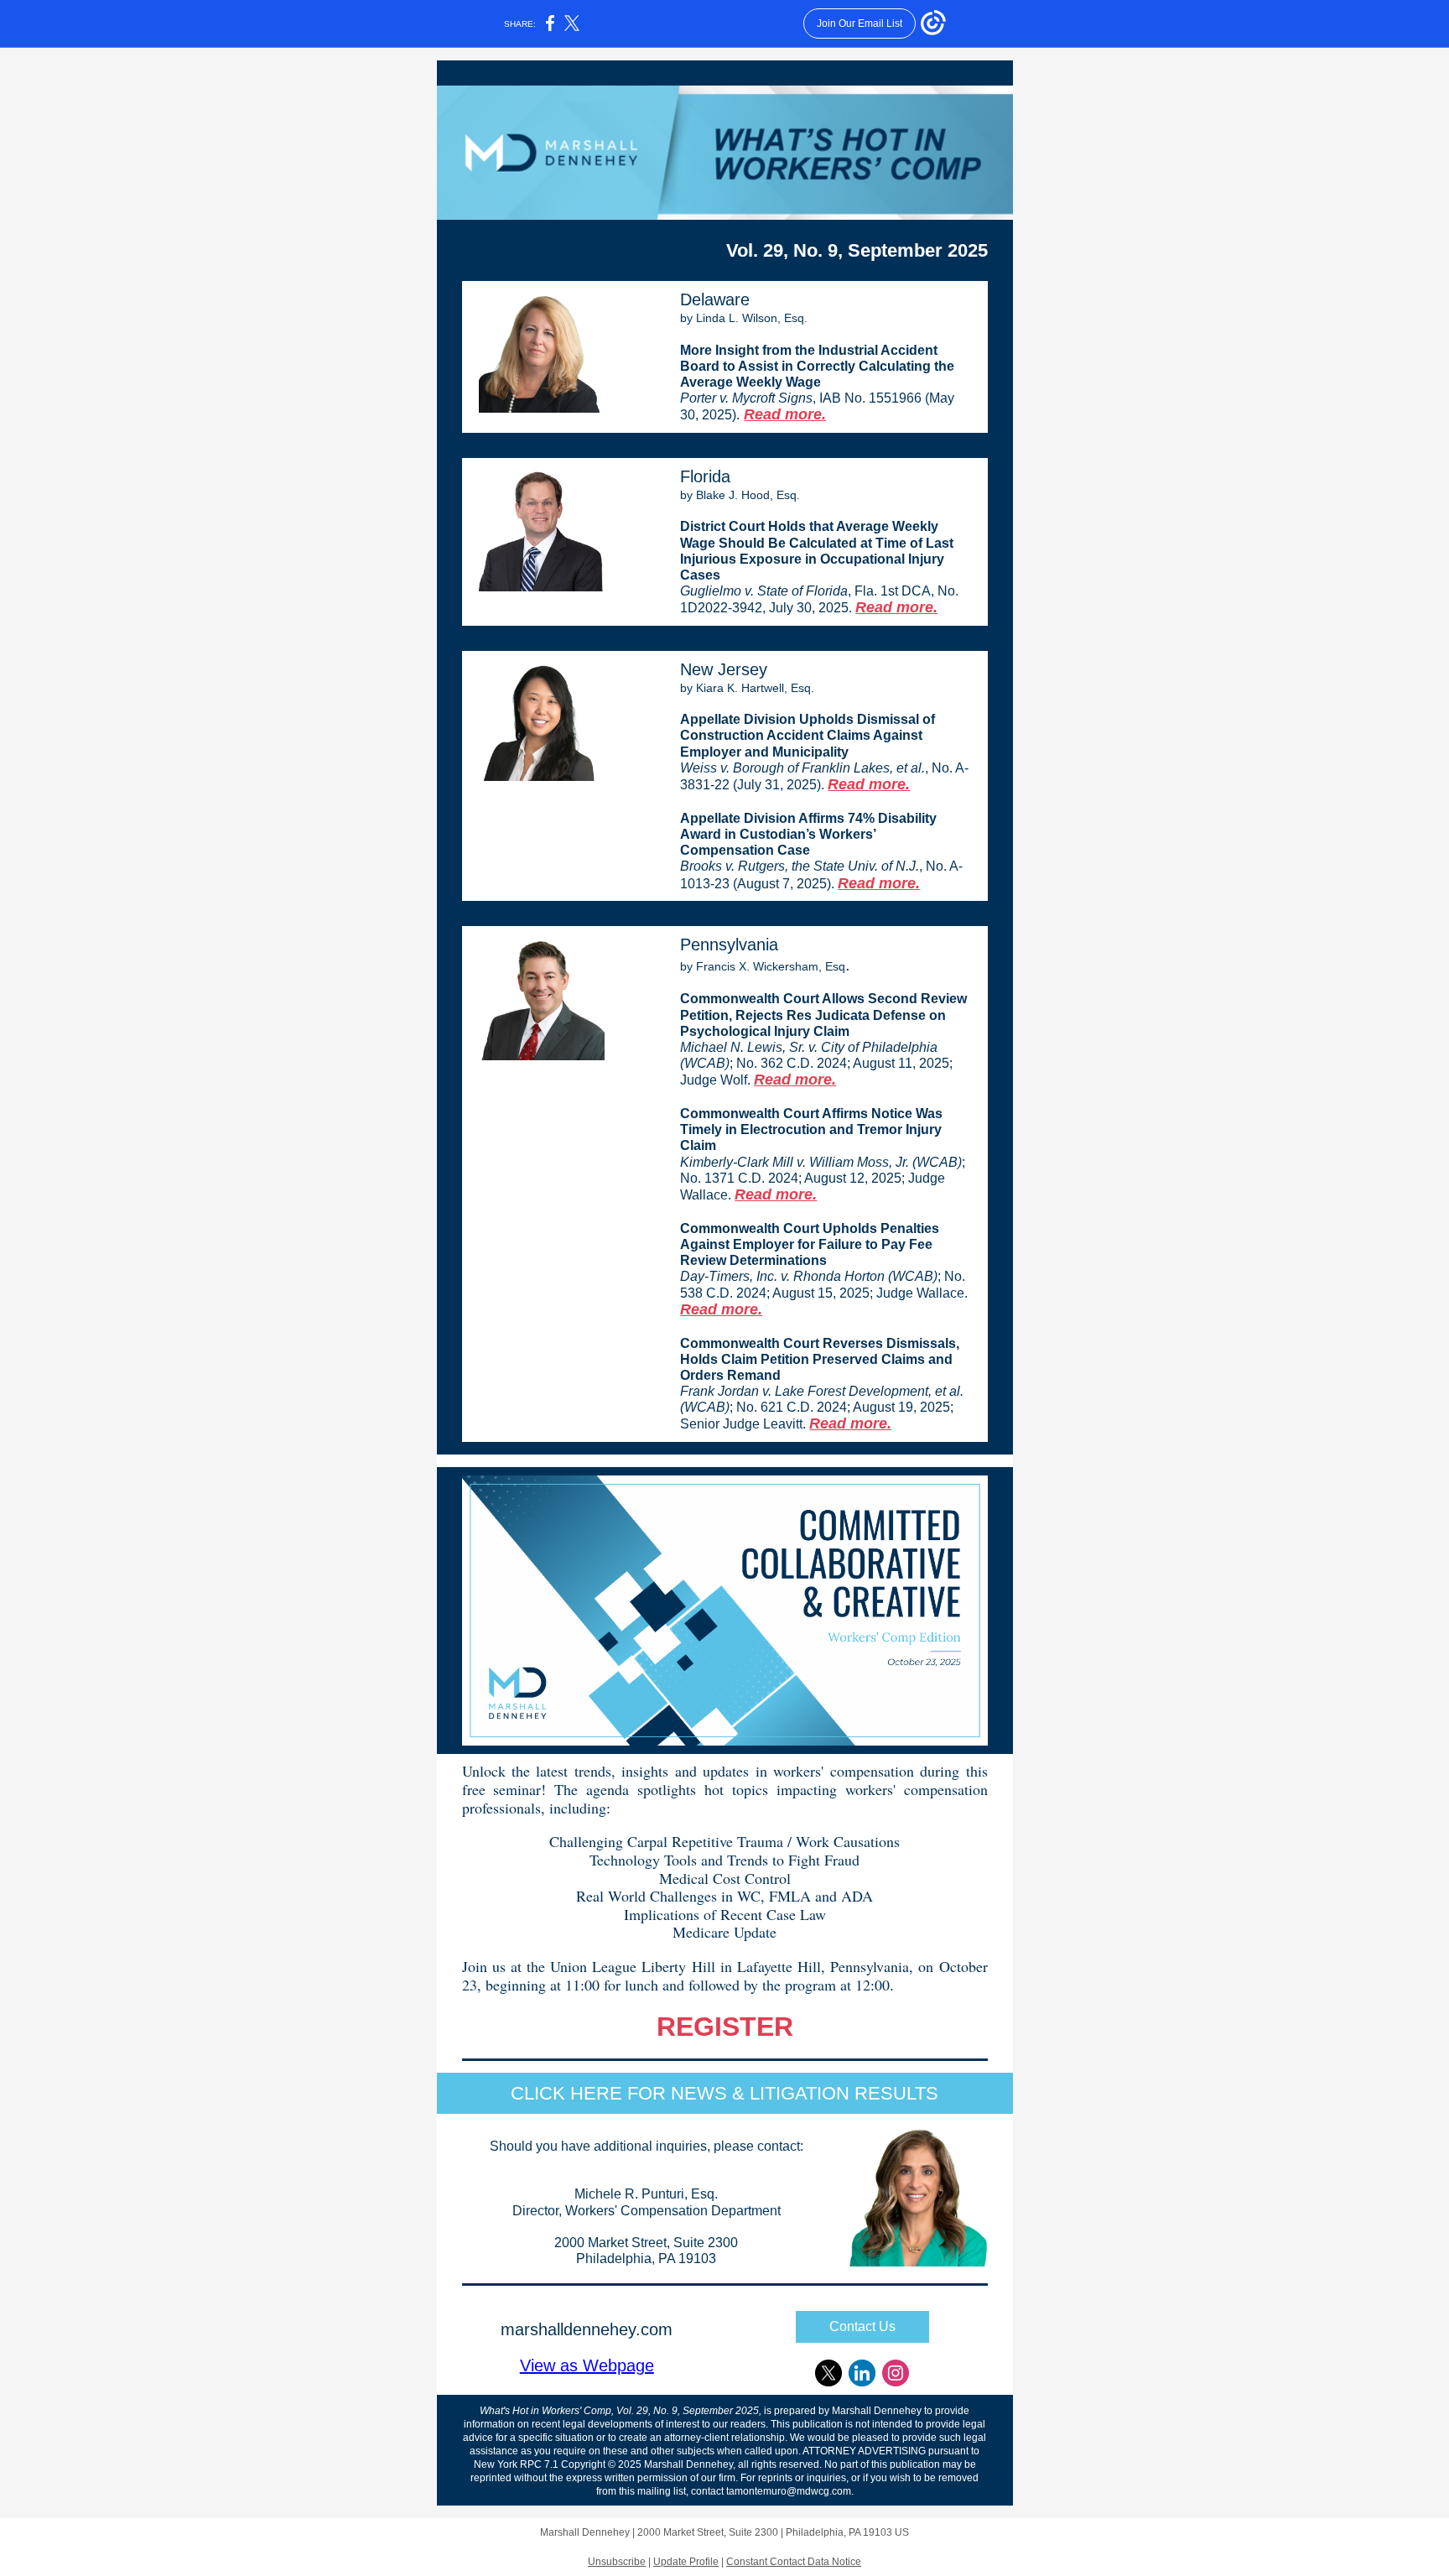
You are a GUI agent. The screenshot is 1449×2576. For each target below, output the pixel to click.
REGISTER (725, 2027)
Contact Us (862, 2326)
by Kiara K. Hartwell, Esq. (747, 688)
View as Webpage (587, 2365)
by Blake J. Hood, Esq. (740, 495)
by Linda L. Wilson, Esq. (744, 318)
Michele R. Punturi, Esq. (646, 2194)
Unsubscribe (617, 2562)
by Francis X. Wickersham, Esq (763, 966)
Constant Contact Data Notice (794, 2562)
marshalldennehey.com (587, 2329)
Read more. (785, 414)
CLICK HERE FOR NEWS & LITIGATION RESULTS (724, 2093)
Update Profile (686, 2562)
